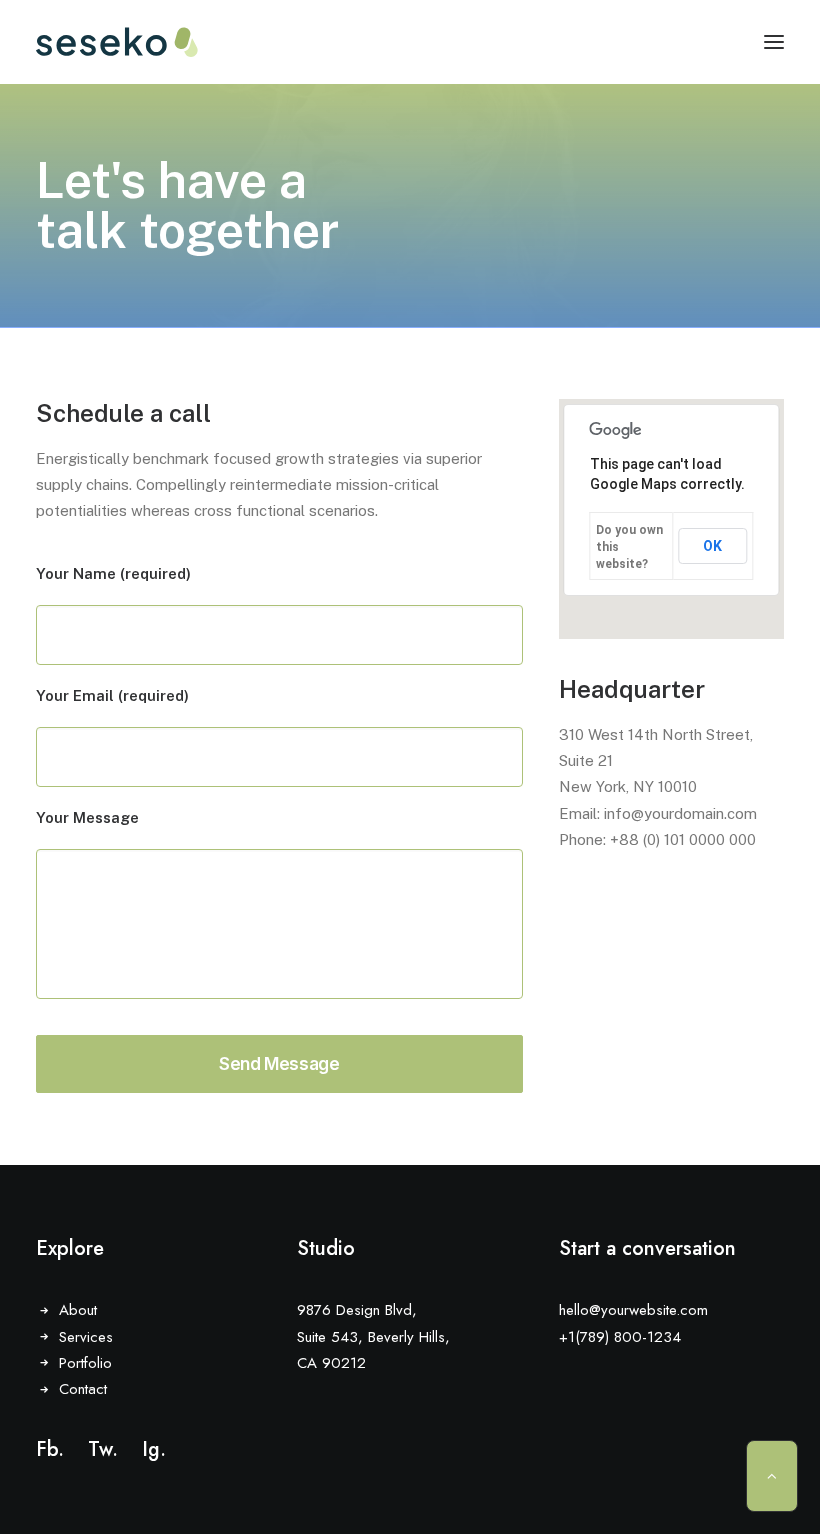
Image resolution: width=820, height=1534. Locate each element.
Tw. (103, 1449)
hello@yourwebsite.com (633, 1310)
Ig (151, 1449)
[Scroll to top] (772, 1474)
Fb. (50, 1449)
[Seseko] (117, 42)
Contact (83, 1389)
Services (86, 1337)
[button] (774, 42)
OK (712, 546)
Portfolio (85, 1363)
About (78, 1310)
